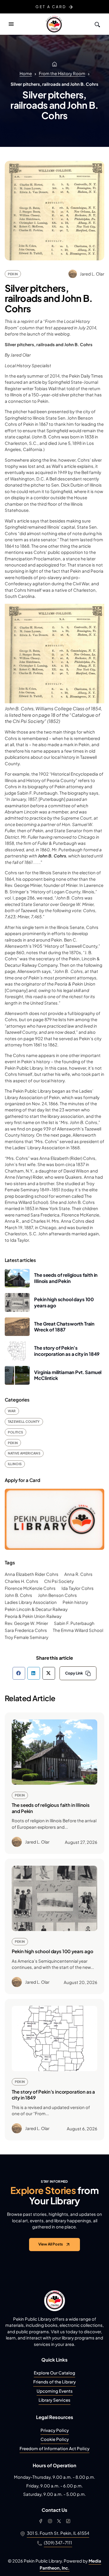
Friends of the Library (54, 2382)
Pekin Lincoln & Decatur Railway (36, 1609)
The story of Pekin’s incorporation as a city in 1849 (67, 1351)
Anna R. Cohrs (78, 1574)
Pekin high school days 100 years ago (53, 1951)
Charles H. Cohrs (22, 1581)
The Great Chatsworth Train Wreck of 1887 (64, 1327)
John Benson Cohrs (57, 1595)
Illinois (15, 1464)
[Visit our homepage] (55, 2301)
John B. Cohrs (18, 1595)
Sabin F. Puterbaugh (74, 1623)
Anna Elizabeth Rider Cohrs (32, 1574)
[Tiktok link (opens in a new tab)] (68, 2521)
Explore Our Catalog (54, 2373)
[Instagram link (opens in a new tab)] (50, 2521)
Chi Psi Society (59, 1581)
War (12, 1411)
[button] (11, 24)
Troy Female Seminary (27, 1637)
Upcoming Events (55, 2391)
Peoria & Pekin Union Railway (33, 1616)
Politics (16, 1432)
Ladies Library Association (31, 1602)
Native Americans (24, 1453)
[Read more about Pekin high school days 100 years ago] (55, 1898)
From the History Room (62, 73)
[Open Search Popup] (97, 24)
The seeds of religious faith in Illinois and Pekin (66, 1278)
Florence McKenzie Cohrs (30, 1588)
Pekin (13, 274)
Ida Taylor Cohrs (78, 1588)
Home (26, 73)
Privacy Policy (55, 2430)
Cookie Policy (55, 2439)
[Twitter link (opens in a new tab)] (59, 2521)
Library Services (54, 2400)
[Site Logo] (54, 24)
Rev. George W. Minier (26, 1623)
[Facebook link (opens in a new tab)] (41, 2521)
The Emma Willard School (78, 1630)
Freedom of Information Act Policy (54, 2448)
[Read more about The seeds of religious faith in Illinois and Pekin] (55, 1752)
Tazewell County (24, 1422)
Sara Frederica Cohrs (26, 1630)
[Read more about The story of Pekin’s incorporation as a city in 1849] (55, 2039)
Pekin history (75, 1602)
